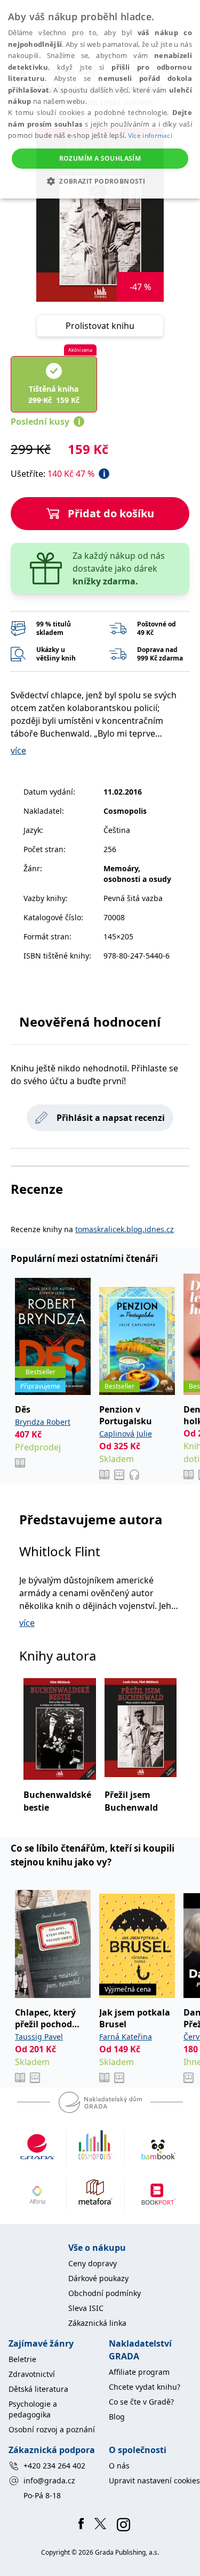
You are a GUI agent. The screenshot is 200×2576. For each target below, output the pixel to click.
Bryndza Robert (43, 1422)
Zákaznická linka (97, 2323)
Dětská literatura (38, 2389)
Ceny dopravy (93, 2263)
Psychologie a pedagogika (33, 2409)
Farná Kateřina (126, 2037)
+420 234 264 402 (54, 2466)
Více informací (150, 135)
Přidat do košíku (111, 513)
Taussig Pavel (39, 2037)
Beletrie (22, 2359)
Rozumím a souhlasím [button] (100, 158)
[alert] (100, 99)
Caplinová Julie (126, 1434)
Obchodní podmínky (105, 2293)
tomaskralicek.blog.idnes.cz (125, 1229)
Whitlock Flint (60, 1551)
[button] (100, 181)
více (18, 750)
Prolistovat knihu (100, 326)
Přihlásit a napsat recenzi (111, 1118)
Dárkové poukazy (98, 2278)
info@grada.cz (49, 2480)
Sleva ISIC (86, 2308)
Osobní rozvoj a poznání (52, 2429)
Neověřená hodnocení (90, 1022)
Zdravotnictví (32, 2374)
